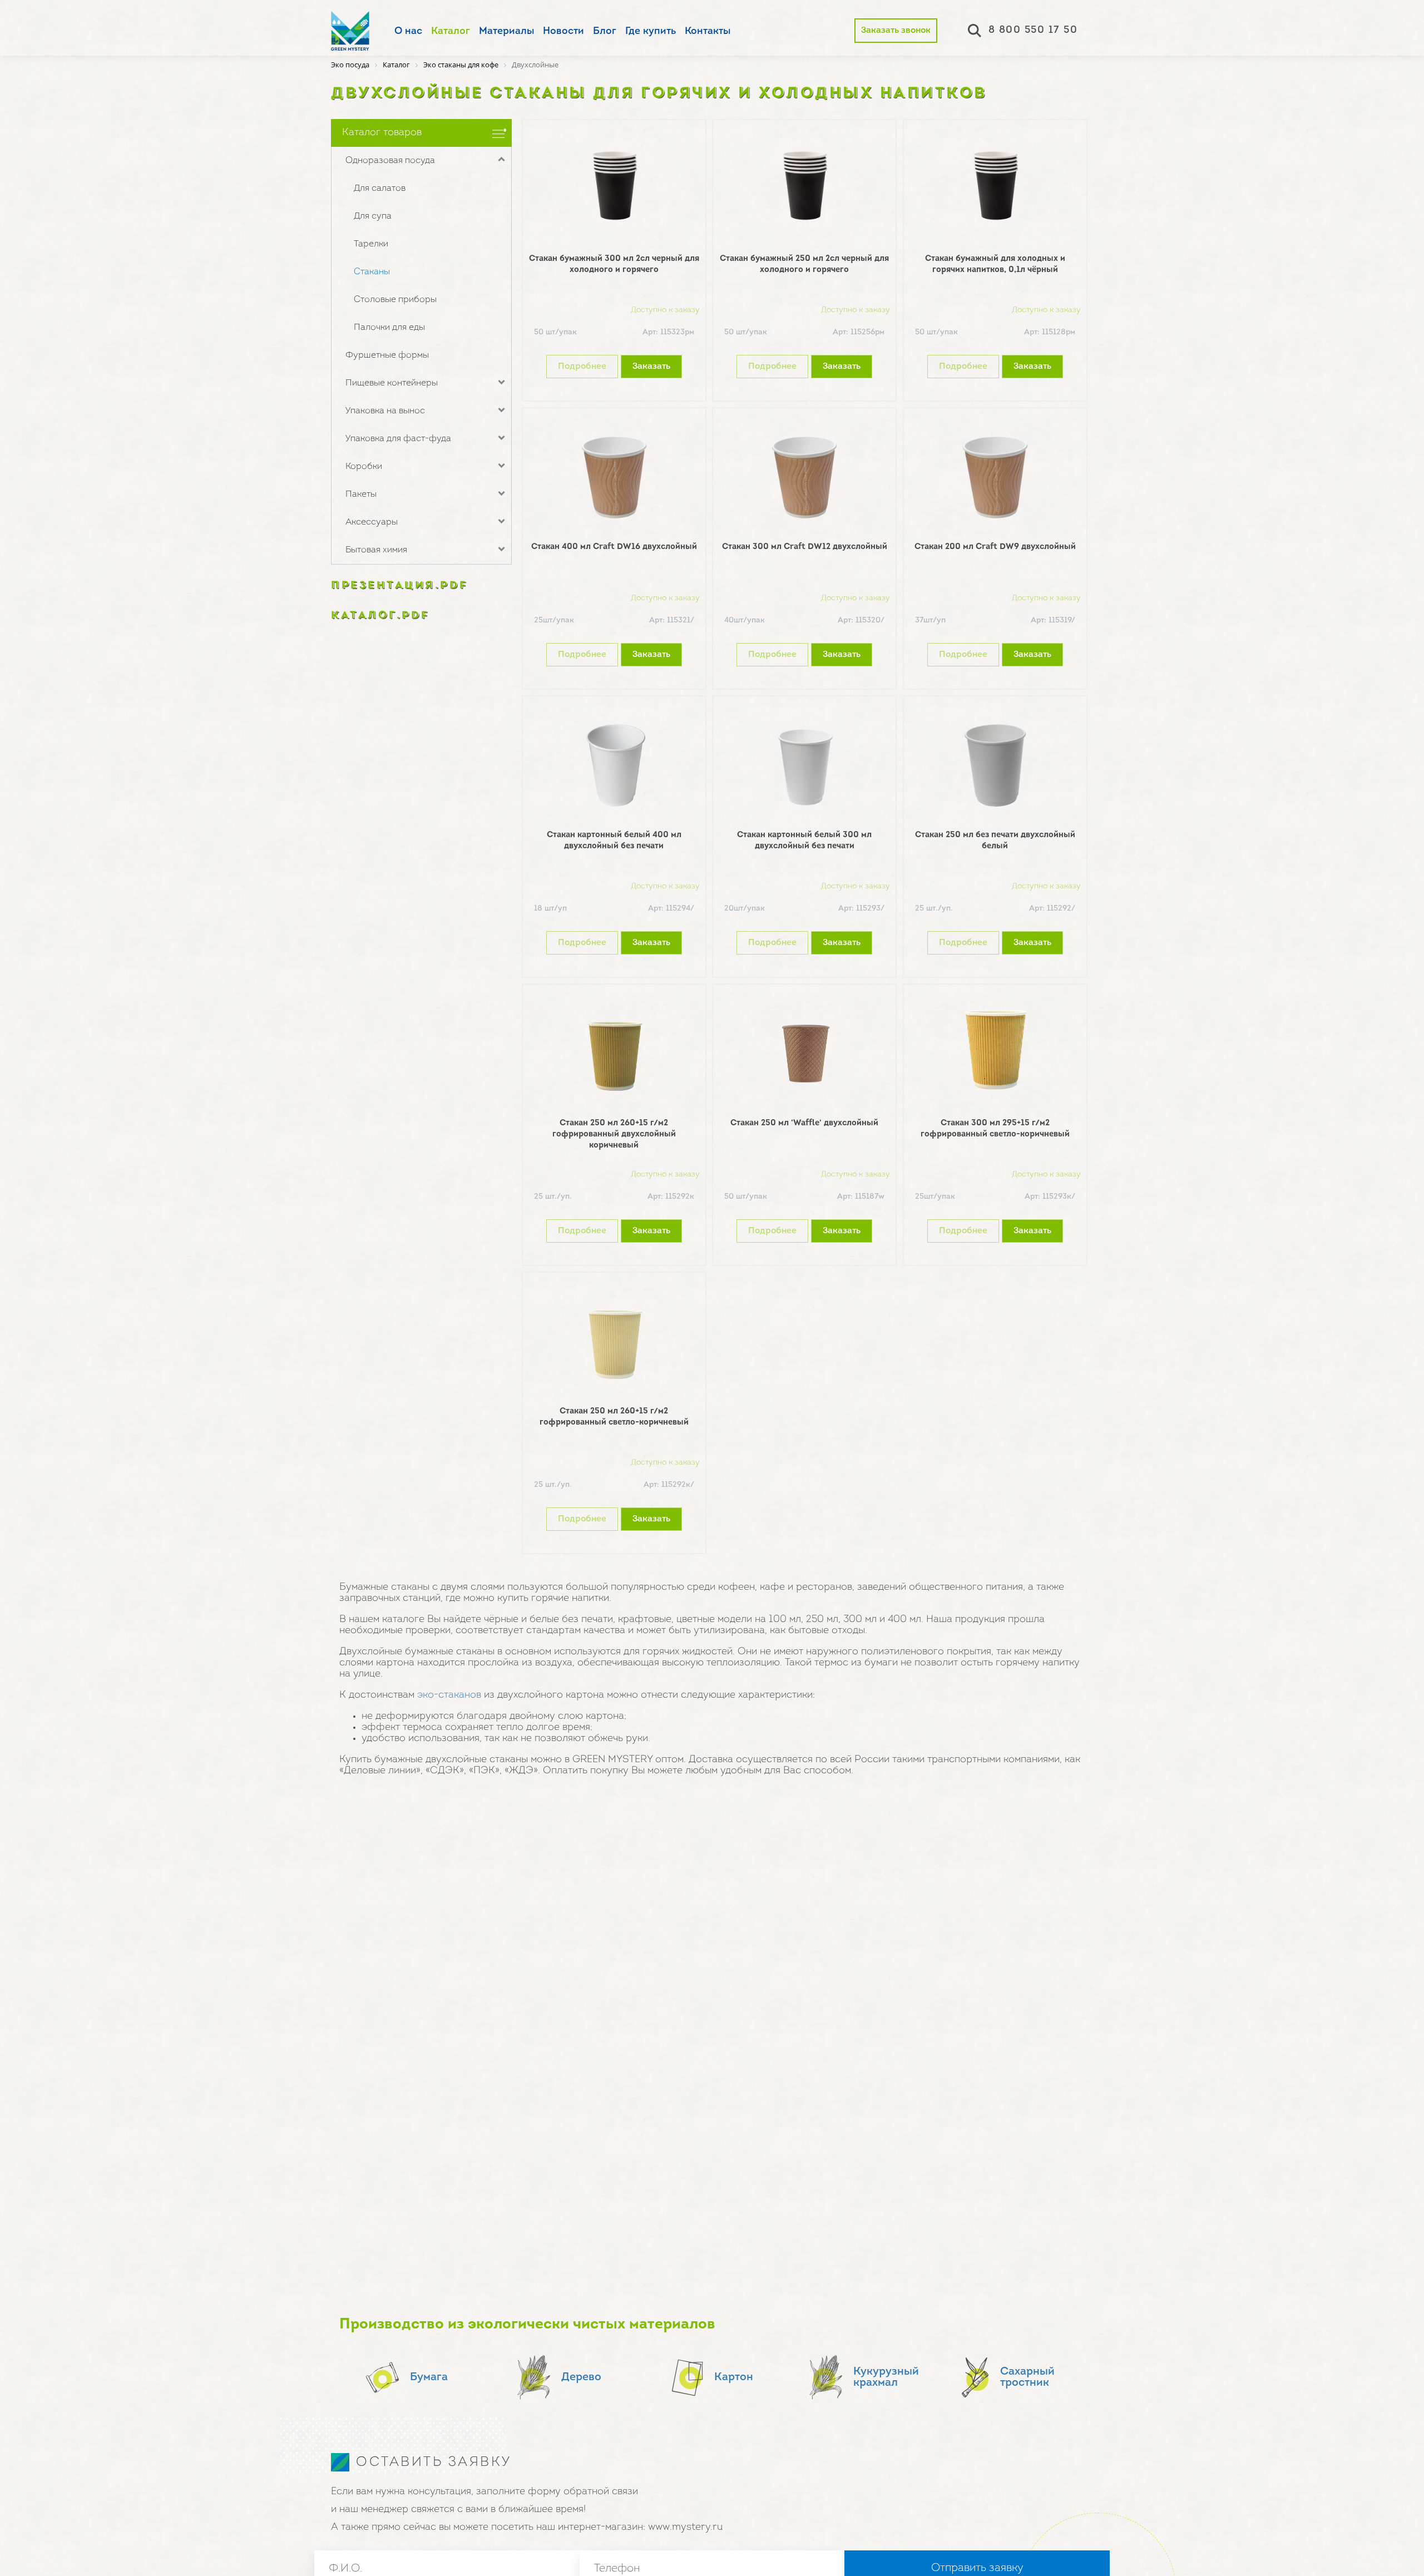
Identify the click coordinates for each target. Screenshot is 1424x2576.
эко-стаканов (449, 1695)
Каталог (451, 32)
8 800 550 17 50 (1033, 31)
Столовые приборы (395, 300)
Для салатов (380, 189)
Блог (605, 32)
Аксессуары (372, 522)
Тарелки (371, 244)
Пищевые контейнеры (392, 383)
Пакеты (361, 495)
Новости (563, 32)
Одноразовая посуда (390, 161)
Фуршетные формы (387, 355)
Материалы (506, 32)
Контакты (708, 32)
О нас (408, 32)
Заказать (651, 367)
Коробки (364, 467)
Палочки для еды (389, 328)
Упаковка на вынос (385, 411)
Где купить (651, 32)
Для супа (373, 216)
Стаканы (372, 272)
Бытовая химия (376, 550)
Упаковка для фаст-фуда (398, 439)
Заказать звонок (896, 31)
